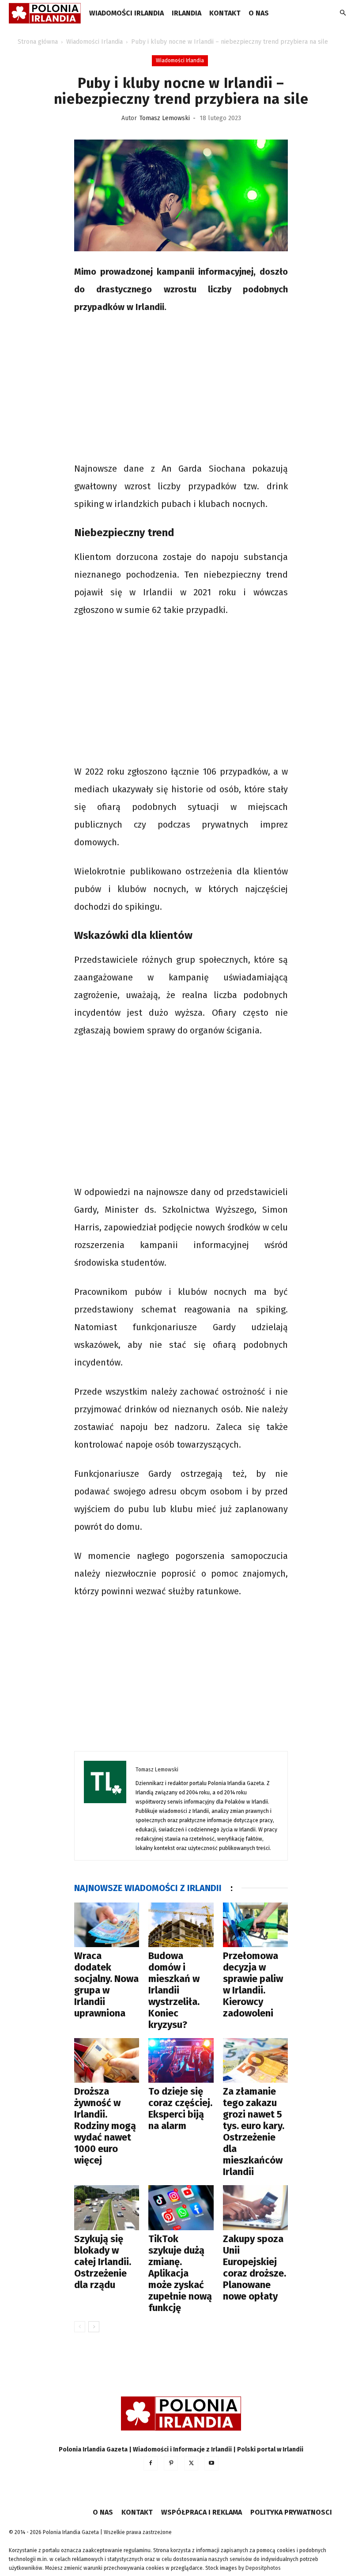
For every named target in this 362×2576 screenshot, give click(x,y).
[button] (343, 13)
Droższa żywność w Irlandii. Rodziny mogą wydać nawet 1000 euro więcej (105, 2126)
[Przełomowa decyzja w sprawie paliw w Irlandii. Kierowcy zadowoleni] (255, 1925)
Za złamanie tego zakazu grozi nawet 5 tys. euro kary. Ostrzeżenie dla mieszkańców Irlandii (254, 2132)
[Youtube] (211, 2463)
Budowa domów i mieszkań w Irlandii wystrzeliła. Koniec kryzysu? (174, 1990)
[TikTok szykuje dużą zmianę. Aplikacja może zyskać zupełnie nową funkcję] (181, 2207)
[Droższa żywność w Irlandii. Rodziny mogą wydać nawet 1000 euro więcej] (107, 2060)
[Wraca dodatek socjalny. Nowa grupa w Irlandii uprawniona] (107, 1925)
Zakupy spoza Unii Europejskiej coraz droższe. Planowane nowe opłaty (255, 2268)
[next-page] (94, 2327)
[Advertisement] (181, 389)
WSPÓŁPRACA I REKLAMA (202, 2512)
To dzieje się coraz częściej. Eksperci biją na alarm (180, 2109)
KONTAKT (225, 13)
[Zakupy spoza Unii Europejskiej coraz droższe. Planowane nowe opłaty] (255, 2207)
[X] (191, 2463)
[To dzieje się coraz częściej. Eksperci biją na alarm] (181, 2060)
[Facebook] (151, 2463)
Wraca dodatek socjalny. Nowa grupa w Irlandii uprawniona (106, 1984)
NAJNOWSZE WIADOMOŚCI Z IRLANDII (148, 1888)
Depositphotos (263, 2568)
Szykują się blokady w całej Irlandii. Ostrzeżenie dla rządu (103, 2262)
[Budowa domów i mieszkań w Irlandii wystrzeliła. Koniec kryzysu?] (181, 1925)
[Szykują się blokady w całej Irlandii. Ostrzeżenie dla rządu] (107, 2207)
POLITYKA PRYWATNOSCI (291, 2512)
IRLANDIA (187, 13)
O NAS (259, 13)
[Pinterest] (171, 2463)
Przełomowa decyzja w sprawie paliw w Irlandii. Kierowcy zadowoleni (253, 1984)
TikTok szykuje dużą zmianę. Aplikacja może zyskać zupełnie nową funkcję (180, 2273)
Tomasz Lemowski (165, 118)
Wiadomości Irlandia (126, 13)
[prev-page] (80, 2327)
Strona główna (38, 42)
